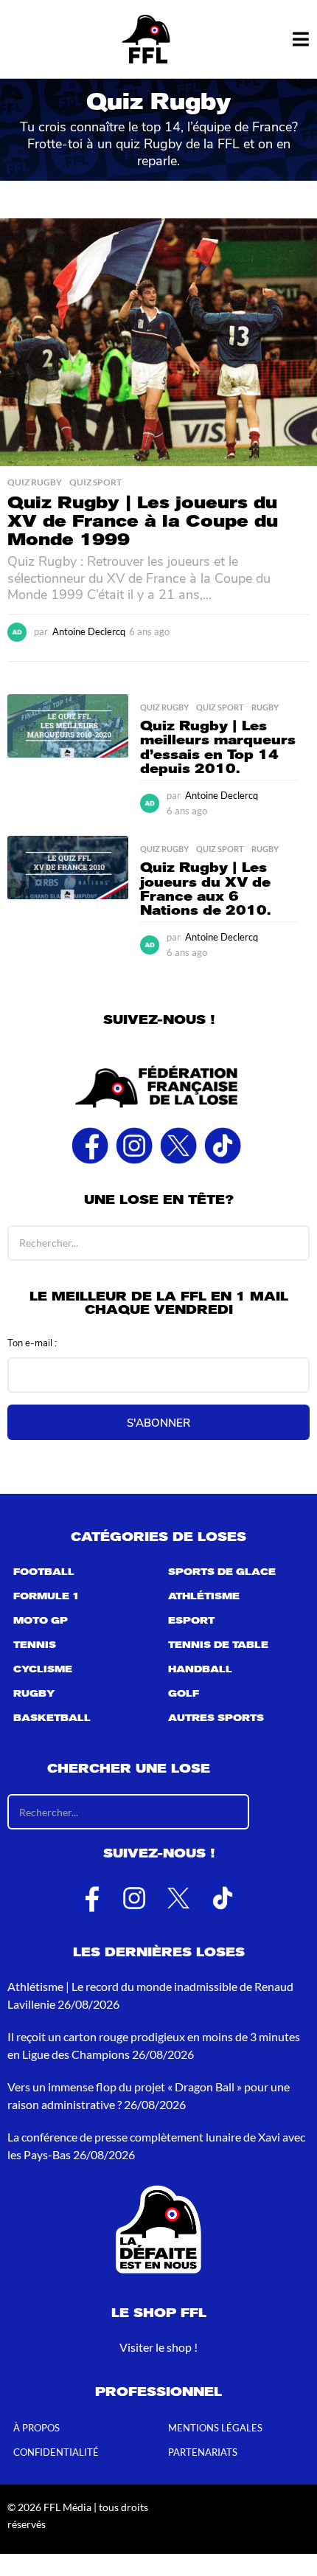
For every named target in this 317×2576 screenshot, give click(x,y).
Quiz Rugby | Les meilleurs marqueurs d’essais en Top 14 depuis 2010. (218, 747)
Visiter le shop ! (158, 2347)
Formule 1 (46, 1596)
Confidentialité (56, 2452)
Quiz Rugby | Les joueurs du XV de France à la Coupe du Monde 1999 (143, 521)
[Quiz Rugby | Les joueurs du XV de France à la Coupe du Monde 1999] (158, 342)
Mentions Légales (215, 2428)
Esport (191, 1621)
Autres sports (216, 1718)
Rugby (265, 707)
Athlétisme (204, 1596)
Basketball (52, 1718)
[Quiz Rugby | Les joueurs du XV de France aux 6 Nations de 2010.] (68, 868)
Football (44, 1572)
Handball (200, 1669)
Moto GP (41, 1621)
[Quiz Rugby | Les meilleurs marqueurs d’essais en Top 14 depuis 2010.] (68, 726)
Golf (184, 1694)
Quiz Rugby (35, 482)
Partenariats (203, 2452)
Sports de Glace (222, 1572)
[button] (300, 39)
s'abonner (158, 1422)
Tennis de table (218, 1645)
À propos (36, 2428)
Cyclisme (43, 1669)
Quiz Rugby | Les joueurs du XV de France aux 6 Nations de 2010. (205, 889)
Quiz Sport (95, 482)
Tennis (35, 1645)
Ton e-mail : (32, 1342)
